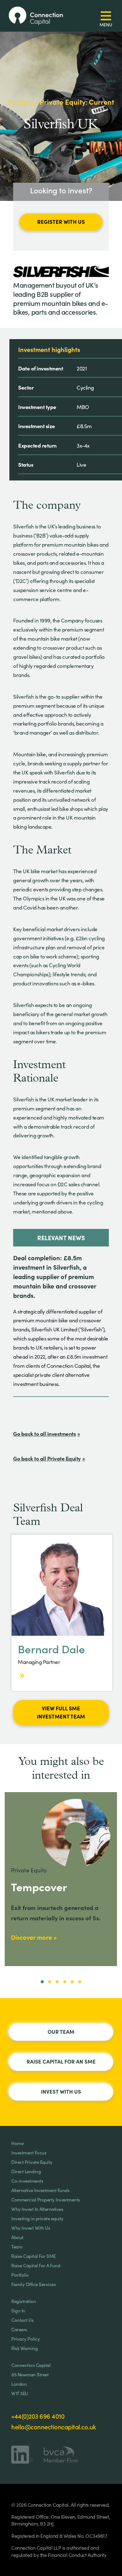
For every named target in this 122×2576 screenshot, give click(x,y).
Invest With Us (61, 2091)
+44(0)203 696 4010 (38, 2416)
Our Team (61, 2032)
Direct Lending (26, 2171)
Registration (23, 2301)
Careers (19, 2329)
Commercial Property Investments (46, 2199)
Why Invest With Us (31, 2228)
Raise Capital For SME (33, 2256)
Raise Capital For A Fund (36, 2265)
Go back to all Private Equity (47, 1458)
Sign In (18, 2310)
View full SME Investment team (61, 1712)
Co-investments (27, 2181)
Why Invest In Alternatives (37, 2209)
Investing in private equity (37, 2218)
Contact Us (22, 2320)
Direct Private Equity (32, 2162)
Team (17, 2246)
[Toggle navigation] (106, 16)
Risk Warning (24, 2348)
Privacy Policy (25, 2339)
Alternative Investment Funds (40, 2190)
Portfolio (20, 2275)
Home (17, 2143)
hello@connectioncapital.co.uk (54, 2426)
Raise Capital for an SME (61, 2061)
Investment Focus (29, 2152)
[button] (42, 1982)
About (17, 2237)
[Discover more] (21, 1675)
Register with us (61, 222)
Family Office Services (33, 2284)
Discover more (31, 1937)
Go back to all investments (44, 1433)
